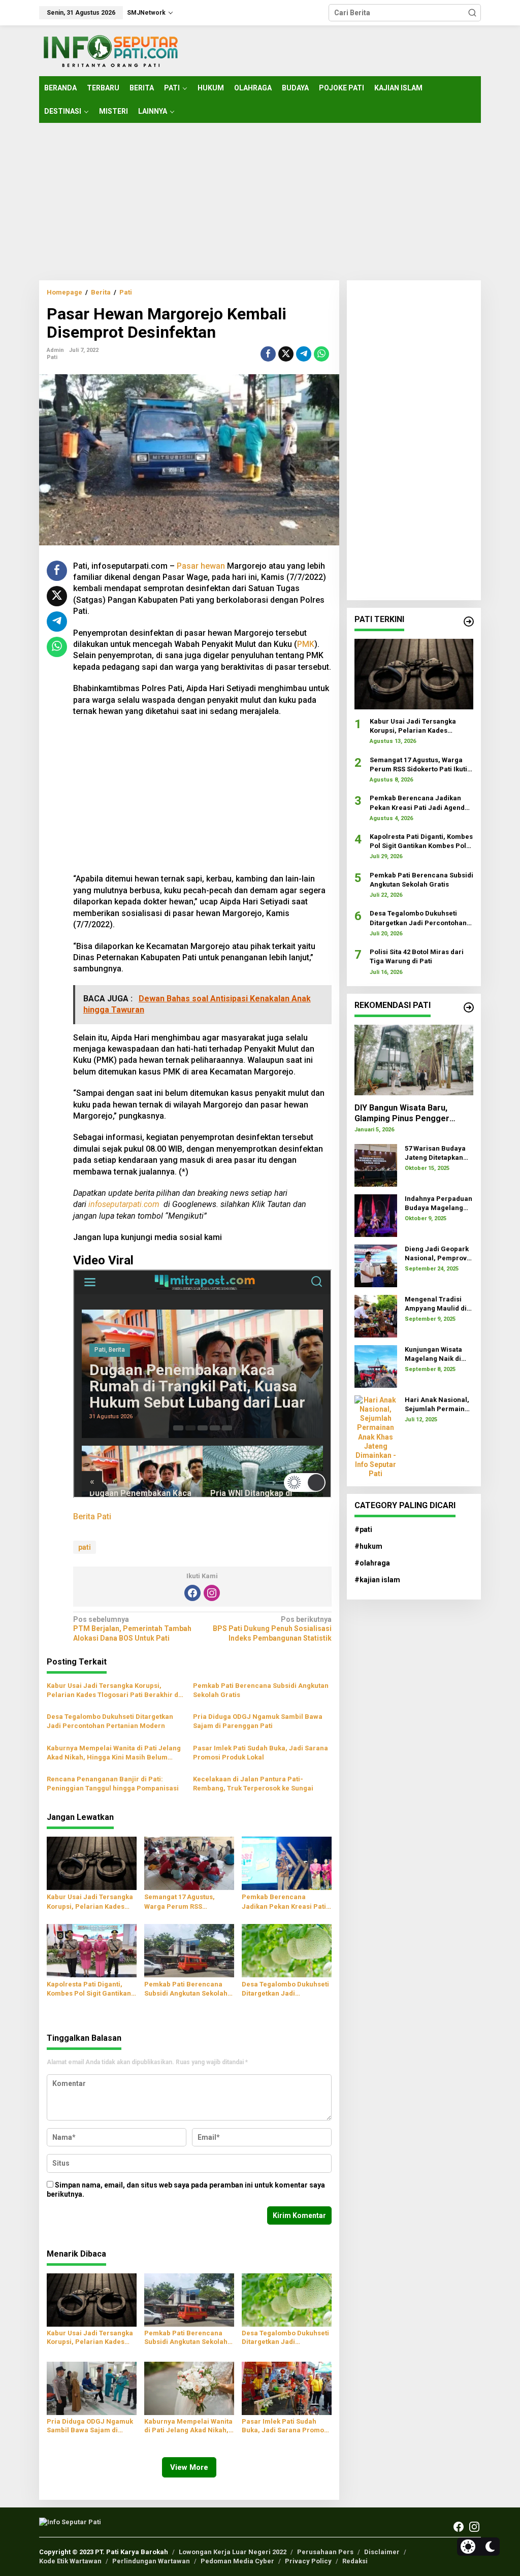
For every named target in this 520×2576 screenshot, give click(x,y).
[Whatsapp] (321, 354)
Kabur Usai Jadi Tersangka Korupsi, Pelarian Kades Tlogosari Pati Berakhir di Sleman (113, 1691)
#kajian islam (377, 1580)
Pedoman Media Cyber (237, 2561)
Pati (52, 357)
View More (189, 2467)
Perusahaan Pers (325, 2552)
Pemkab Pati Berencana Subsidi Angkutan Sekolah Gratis (261, 1690)
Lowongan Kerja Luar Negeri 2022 (233, 2552)
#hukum (368, 1546)
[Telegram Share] (304, 354)
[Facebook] (192, 1593)
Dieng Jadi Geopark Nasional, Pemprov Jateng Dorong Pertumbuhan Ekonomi (437, 1254)
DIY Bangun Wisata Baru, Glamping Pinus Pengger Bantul (402, 1114)
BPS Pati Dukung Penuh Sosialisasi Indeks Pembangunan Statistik (272, 1628)
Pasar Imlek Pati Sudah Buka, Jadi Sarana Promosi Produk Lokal (261, 1753)
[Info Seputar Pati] (110, 50)
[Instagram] (212, 1593)
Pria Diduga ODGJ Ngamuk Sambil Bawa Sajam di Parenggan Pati (258, 1721)
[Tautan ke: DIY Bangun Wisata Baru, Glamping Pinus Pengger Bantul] (414, 1060)
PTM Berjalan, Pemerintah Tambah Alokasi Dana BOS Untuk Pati (132, 1628)
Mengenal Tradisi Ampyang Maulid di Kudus (436, 1304)
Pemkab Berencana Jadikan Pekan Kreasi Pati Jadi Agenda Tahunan (284, 1902)
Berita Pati (92, 1517)
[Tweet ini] (286, 354)
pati (85, 1547)
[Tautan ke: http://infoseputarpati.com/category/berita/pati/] (469, 622)
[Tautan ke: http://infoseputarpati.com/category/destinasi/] (469, 1007)
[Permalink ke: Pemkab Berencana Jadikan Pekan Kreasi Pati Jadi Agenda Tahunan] (287, 1863)
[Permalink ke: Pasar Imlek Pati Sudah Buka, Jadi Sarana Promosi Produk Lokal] (287, 2388)
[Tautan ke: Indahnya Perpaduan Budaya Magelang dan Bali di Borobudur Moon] (376, 1215)
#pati (363, 1529)
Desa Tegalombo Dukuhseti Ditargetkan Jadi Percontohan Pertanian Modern (110, 1721)
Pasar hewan (201, 566)
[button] (472, 13)
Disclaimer (382, 2552)
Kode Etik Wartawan (70, 2561)
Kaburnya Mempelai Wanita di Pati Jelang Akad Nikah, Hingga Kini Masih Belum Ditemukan (114, 1753)
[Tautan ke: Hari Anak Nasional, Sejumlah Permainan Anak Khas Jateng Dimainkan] (376, 1436)
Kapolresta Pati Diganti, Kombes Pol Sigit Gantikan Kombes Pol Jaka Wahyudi (89, 1989)
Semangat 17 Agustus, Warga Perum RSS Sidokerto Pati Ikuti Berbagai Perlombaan (180, 1902)
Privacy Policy (308, 2561)
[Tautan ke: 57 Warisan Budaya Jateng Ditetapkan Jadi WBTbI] (376, 1164)
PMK (306, 644)
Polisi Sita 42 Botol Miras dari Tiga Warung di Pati (417, 956)
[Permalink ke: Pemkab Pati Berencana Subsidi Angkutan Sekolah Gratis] (189, 1950)
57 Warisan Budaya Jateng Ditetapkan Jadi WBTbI (435, 1153)
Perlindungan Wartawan (151, 2561)
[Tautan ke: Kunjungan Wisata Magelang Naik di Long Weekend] (376, 1365)
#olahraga (372, 1563)
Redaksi (355, 2561)
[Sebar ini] (268, 354)
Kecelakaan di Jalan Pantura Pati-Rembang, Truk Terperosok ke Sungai (253, 1784)
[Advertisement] (260, 202)
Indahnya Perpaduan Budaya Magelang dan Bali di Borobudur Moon (438, 1204)
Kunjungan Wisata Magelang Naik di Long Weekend (433, 1355)
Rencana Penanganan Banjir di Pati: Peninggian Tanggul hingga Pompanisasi (113, 1784)
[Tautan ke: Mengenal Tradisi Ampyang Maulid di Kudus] (376, 1315)
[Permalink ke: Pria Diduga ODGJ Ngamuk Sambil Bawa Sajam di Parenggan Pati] (92, 2388)
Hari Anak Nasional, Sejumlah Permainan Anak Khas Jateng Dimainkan (439, 1405)
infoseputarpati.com (124, 1204)
